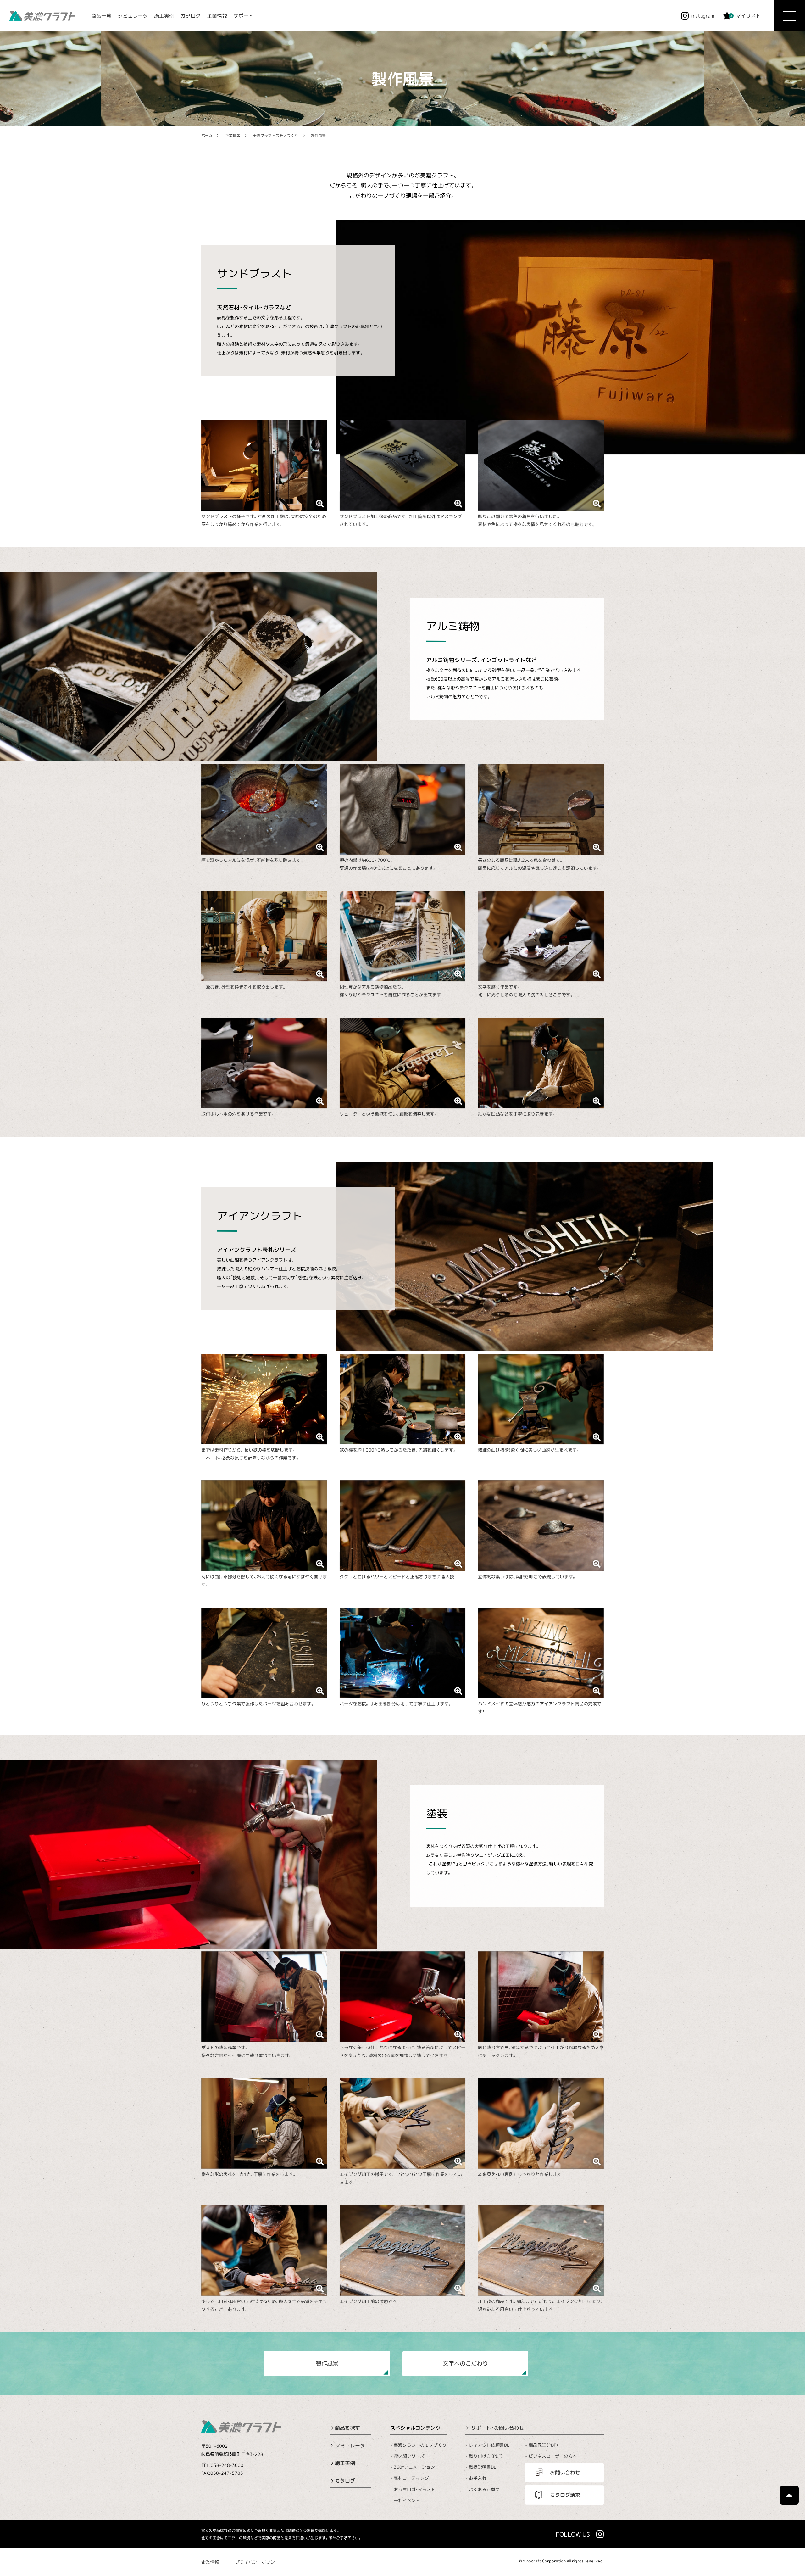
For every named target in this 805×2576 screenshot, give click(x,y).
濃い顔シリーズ (409, 2456)
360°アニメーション (414, 2467)
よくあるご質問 (484, 2489)
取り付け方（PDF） (486, 2456)
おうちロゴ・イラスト (415, 2489)
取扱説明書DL (483, 2467)
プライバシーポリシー (257, 2562)
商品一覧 (101, 16)
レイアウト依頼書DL (489, 2445)
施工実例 (164, 16)
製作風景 (318, 135)
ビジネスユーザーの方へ (553, 2456)
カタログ (191, 16)
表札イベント (407, 2500)
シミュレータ (133, 16)
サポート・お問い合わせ (498, 2428)
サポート (243, 16)
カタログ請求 (565, 2495)
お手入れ (478, 2478)
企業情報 (217, 16)
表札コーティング (411, 2478)
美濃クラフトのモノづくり (275, 135)
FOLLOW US (573, 2534)
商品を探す (347, 2428)
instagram (703, 16)
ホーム (207, 135)
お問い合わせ (565, 2473)
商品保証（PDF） (544, 2445)
